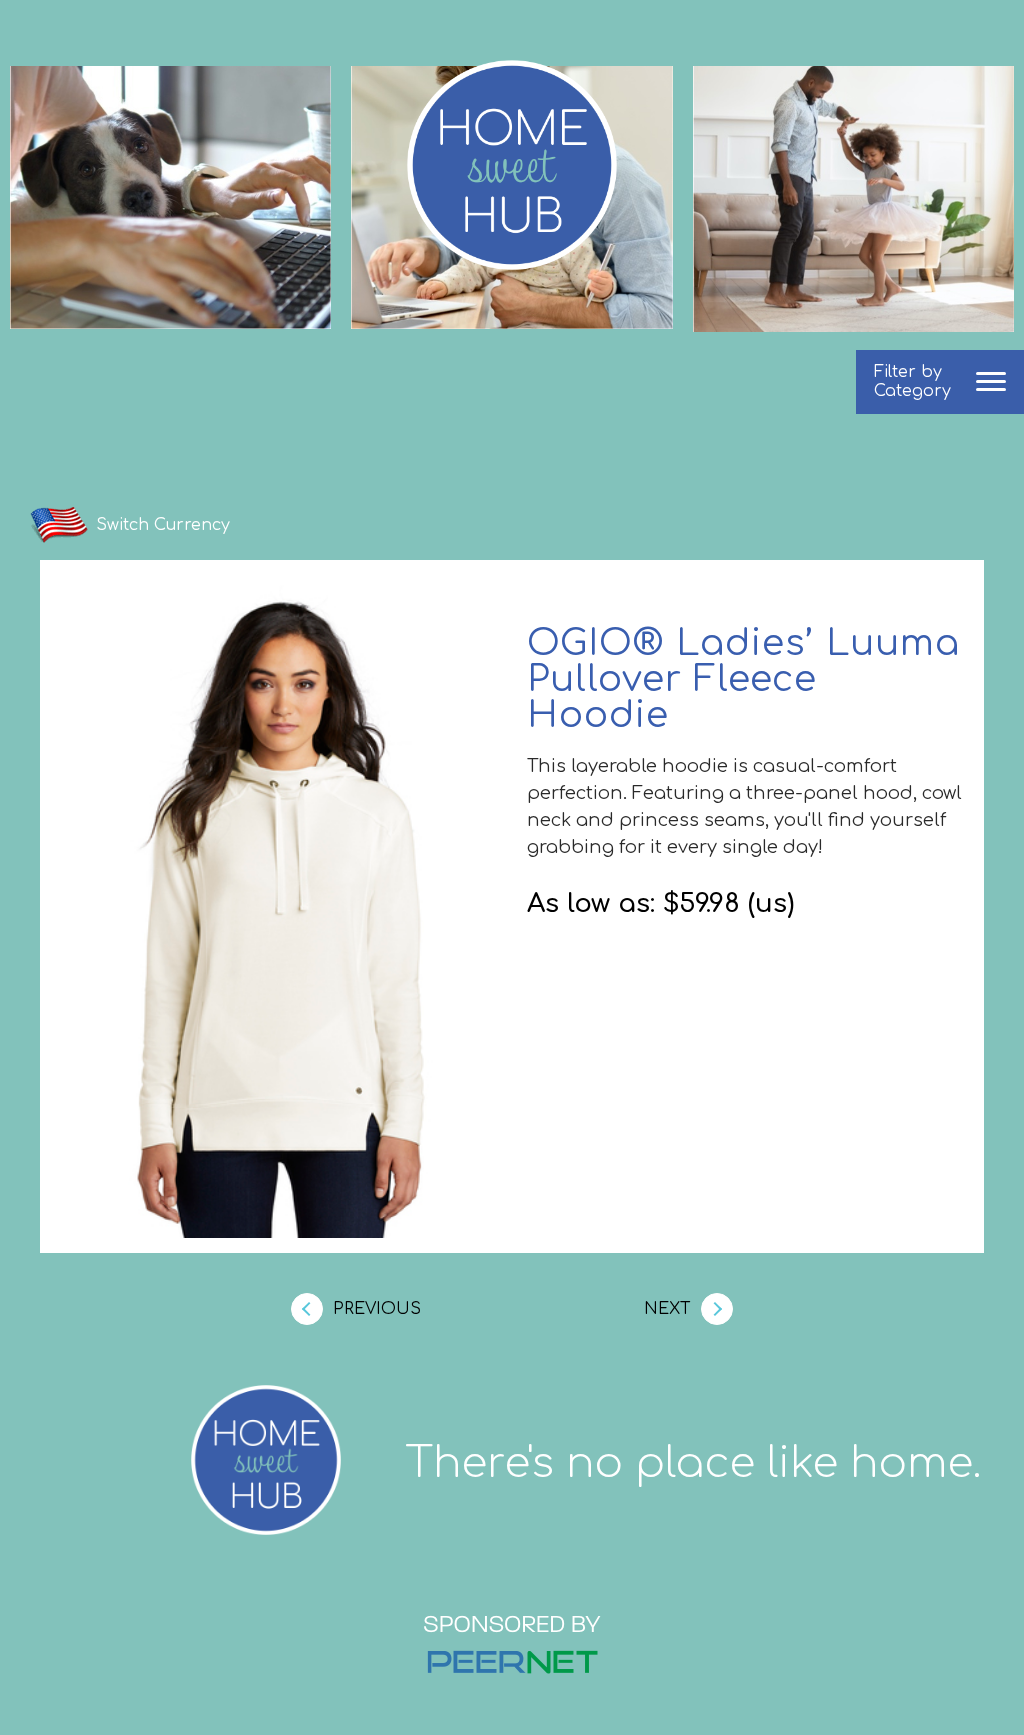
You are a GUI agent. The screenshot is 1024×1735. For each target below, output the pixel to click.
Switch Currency (163, 525)
